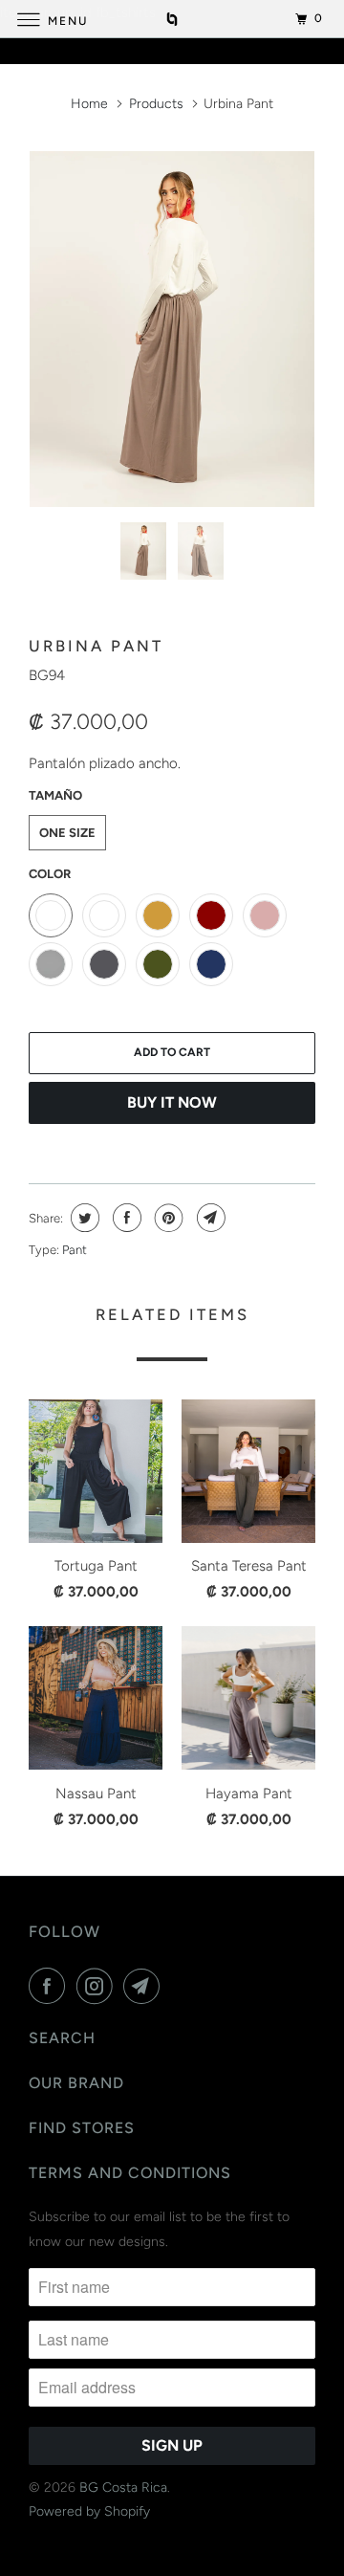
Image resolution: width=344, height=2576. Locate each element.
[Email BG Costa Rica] (145, 1986)
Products (156, 104)
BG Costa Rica (123, 2488)
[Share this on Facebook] (125, 1218)
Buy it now (172, 1102)
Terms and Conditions (130, 2173)
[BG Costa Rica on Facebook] (51, 1986)
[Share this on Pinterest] (167, 1218)
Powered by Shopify (89, 2511)
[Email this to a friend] (209, 1218)
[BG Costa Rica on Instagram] (98, 1986)
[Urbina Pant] (172, 329)
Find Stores (82, 2128)
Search (62, 2038)
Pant (75, 1250)
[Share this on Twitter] (83, 1218)
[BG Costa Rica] (172, 19)
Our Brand (76, 2083)
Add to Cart (172, 1052)
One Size (67, 833)
